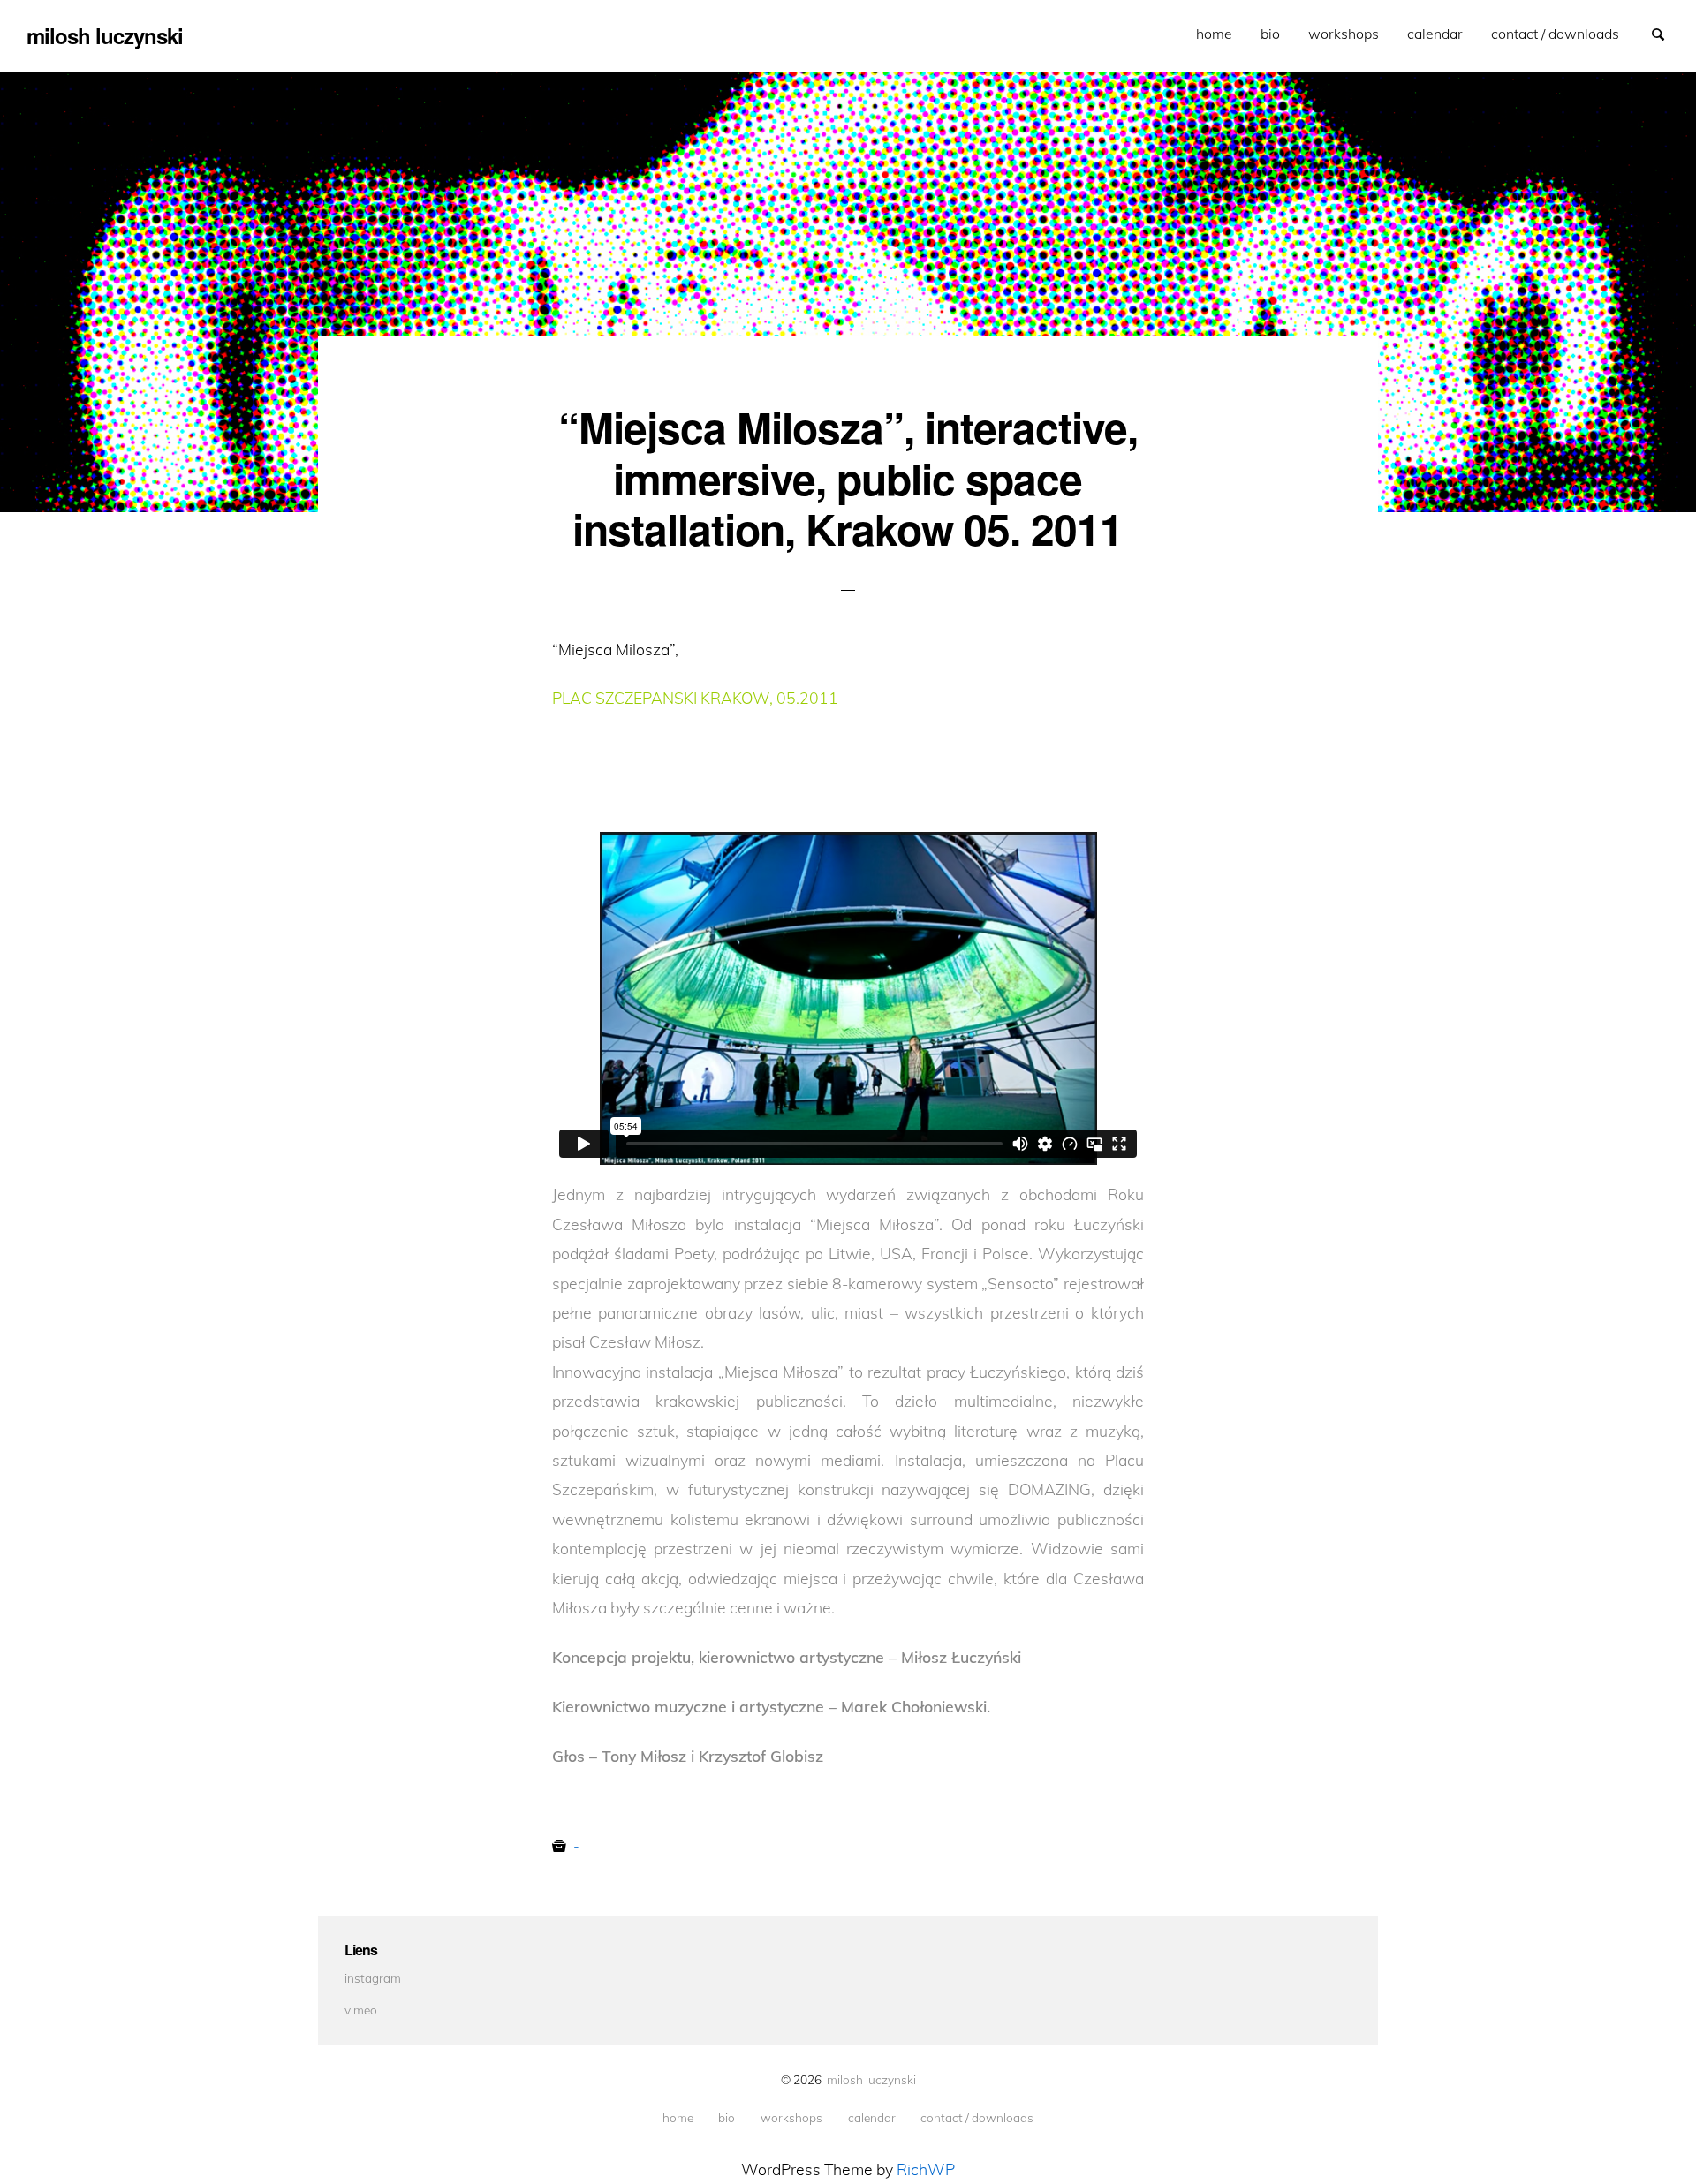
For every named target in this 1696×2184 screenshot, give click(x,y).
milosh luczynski (871, 2079)
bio (1270, 34)
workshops (1344, 34)
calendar (1435, 34)
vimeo (361, 2010)
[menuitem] (1214, 34)
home (1214, 34)
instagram (373, 1978)
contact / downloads (1555, 34)
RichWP (926, 2169)
